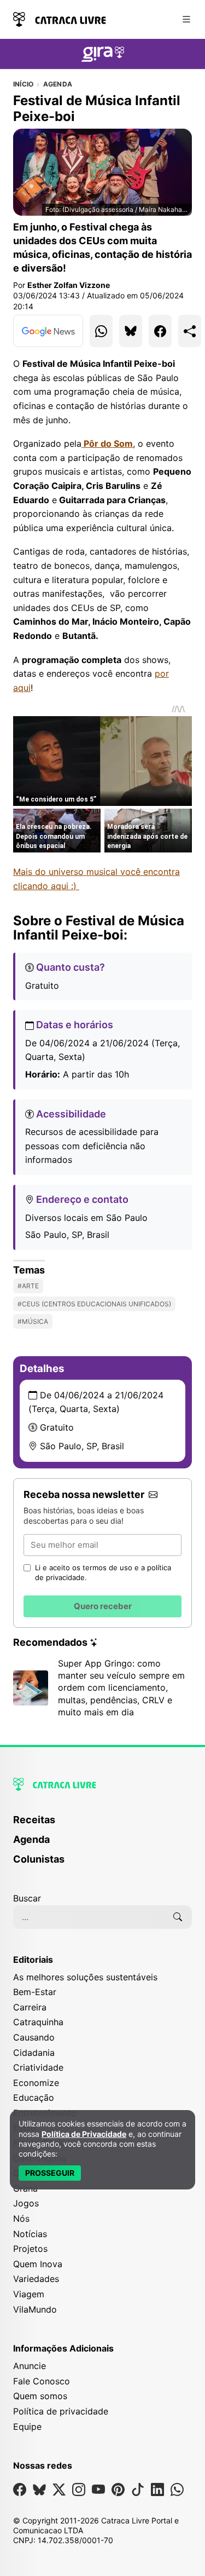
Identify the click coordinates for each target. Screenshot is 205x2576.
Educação (34, 2097)
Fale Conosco (42, 2381)
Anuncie (30, 2366)
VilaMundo (35, 2309)
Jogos (26, 2203)
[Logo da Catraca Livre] (60, 18)
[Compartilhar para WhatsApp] (101, 331)
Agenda (58, 84)
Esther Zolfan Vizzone (69, 285)
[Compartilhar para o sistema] (190, 331)
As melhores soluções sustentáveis (85, 1977)
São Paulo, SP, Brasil (67, 1235)
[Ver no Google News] (48, 331)
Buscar (27, 1898)
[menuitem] (102, 1825)
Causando (34, 2037)
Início (23, 84)
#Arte (28, 1286)
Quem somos (40, 2396)
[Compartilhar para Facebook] (160, 331)
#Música (33, 1321)
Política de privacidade (61, 2411)
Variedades (36, 2279)
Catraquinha (38, 2022)
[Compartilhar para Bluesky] (131, 331)
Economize (36, 2083)
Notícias (30, 2234)
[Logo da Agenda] (103, 56)
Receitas (34, 1820)
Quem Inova (38, 2264)
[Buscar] (178, 1917)
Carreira (30, 2007)
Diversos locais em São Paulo (86, 1218)
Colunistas (39, 1859)
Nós (21, 2218)
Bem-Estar (35, 1992)
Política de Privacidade (84, 2134)
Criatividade (38, 2067)
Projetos (30, 2249)
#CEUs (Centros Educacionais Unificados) (94, 1304)
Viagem (29, 2294)
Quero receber (103, 1606)
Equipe (27, 2427)
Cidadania (34, 2053)
